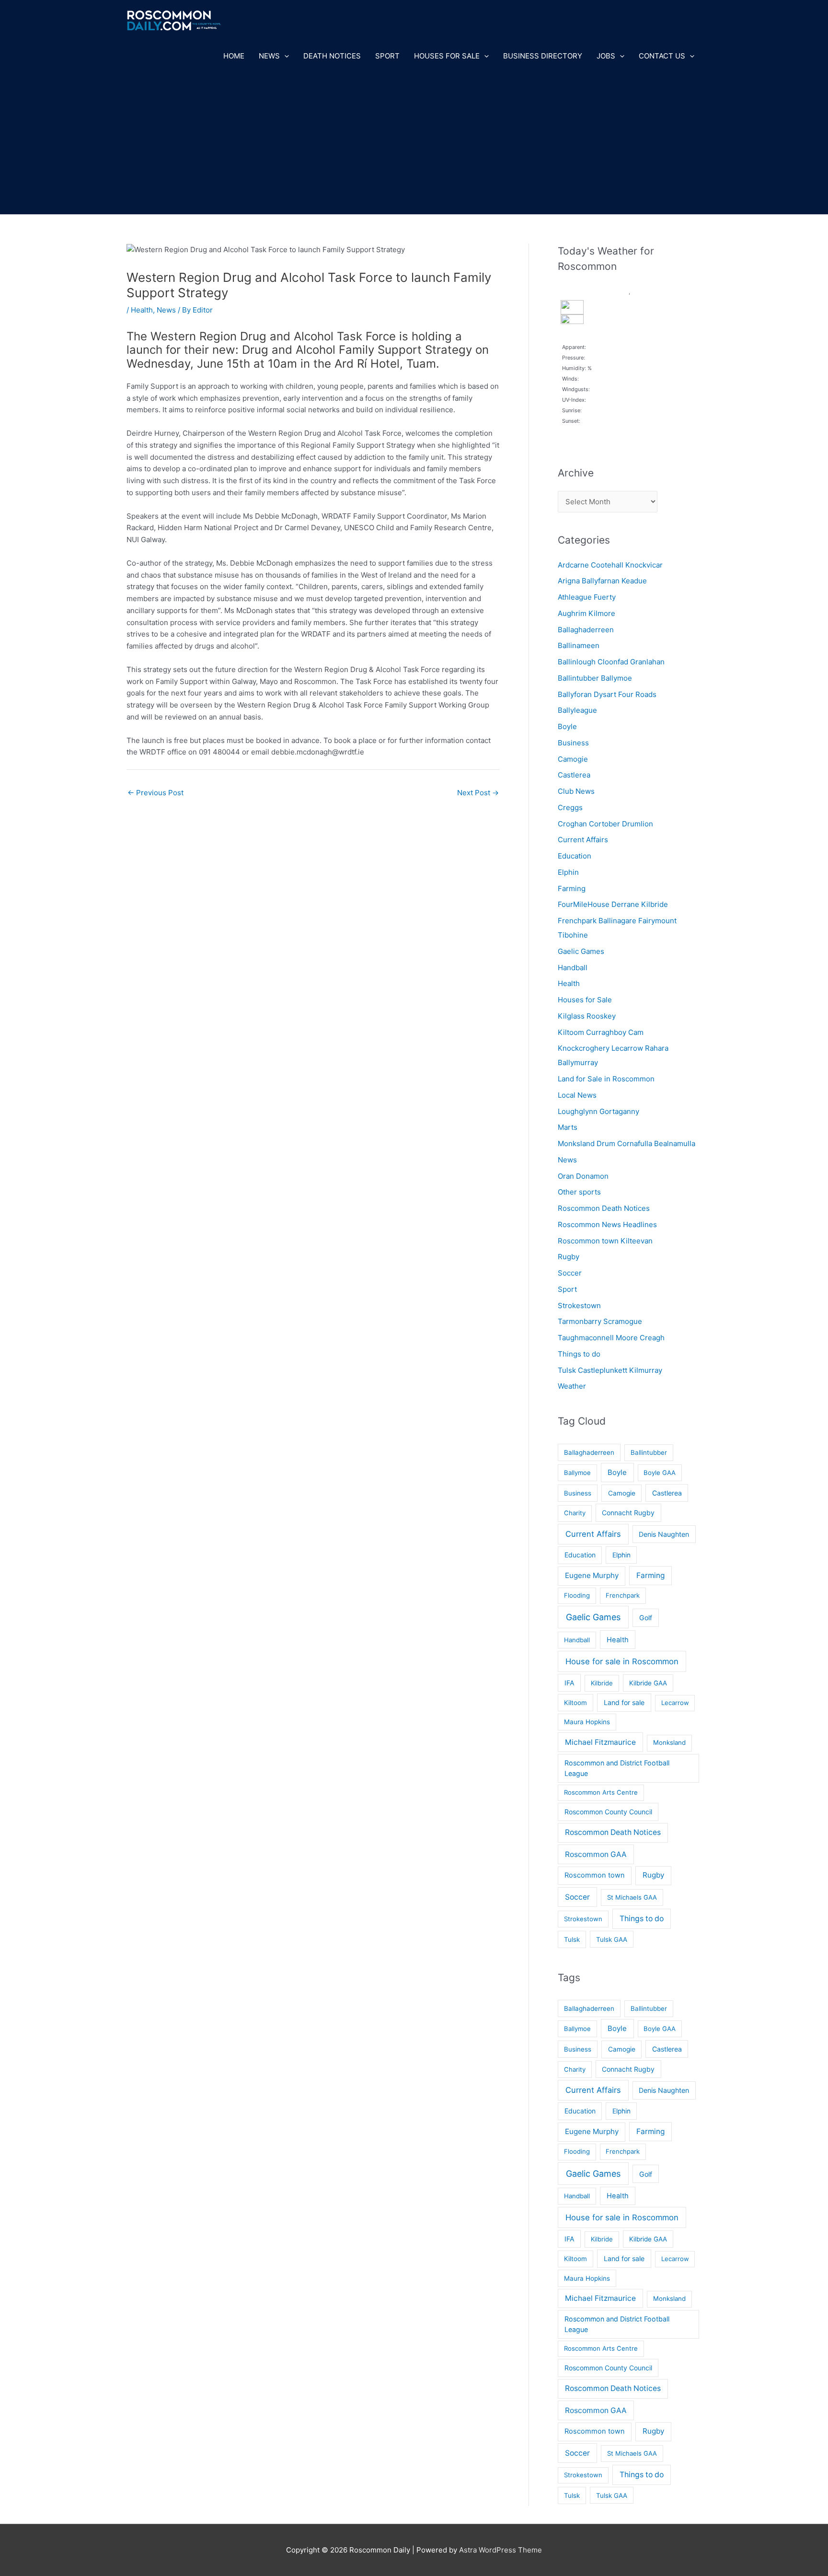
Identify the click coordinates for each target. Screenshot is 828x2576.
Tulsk (572, 1939)
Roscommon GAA (596, 1854)
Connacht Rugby (628, 1513)
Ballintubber (649, 1452)
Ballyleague (577, 710)
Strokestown (579, 1305)
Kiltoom (575, 1703)
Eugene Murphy (592, 1575)
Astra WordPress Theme (500, 2550)
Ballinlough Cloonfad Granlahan (611, 662)
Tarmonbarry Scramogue (600, 1321)
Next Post (478, 793)
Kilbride (602, 1683)
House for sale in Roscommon (622, 1661)
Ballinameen (579, 645)
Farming (572, 888)
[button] (284, 56)
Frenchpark (623, 1595)
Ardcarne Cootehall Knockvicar (610, 565)
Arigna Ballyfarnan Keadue (602, 581)
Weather (572, 1386)
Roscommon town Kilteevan (605, 1241)
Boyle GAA (660, 1473)
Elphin (568, 872)
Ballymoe (577, 1473)
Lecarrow (675, 1703)
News (269, 56)
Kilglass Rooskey (587, 1016)
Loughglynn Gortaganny (598, 1111)
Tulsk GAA (612, 1939)
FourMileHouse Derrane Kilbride (613, 904)
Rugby (569, 1257)
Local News (577, 1095)
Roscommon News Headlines (607, 1224)
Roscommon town (595, 1875)
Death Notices (332, 56)
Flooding (577, 1595)
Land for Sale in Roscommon (606, 1079)
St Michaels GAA (632, 1897)
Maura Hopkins (587, 1722)
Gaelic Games (581, 951)
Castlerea (574, 775)
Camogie (573, 759)
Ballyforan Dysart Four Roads (607, 694)
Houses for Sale (447, 56)
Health (142, 310)
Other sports (579, 1192)
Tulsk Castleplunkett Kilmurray (610, 1370)
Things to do (579, 1354)
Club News (576, 791)
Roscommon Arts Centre (601, 1792)
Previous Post (155, 793)
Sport (387, 56)
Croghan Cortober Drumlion (605, 824)
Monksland (669, 1742)
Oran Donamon (583, 1176)
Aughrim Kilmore (586, 613)
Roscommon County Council (608, 1812)
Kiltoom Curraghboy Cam (601, 1032)
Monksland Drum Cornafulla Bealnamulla (627, 1143)
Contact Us (662, 56)
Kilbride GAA (648, 1683)
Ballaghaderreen (586, 630)
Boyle (567, 726)
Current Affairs (583, 840)
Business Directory (543, 56)
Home (234, 56)
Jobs (606, 56)
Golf (646, 1618)
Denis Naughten (664, 1534)
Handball (573, 968)
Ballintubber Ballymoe (595, 678)
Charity (575, 1513)
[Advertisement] (414, 142)
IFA (569, 1683)
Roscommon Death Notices (604, 1208)
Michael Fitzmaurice (600, 1742)
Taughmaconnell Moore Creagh (611, 1338)
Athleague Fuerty (587, 597)
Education (575, 856)
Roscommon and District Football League (617, 1768)
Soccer (570, 1273)
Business (573, 743)
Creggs (570, 807)
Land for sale (624, 1702)
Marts (568, 1127)
